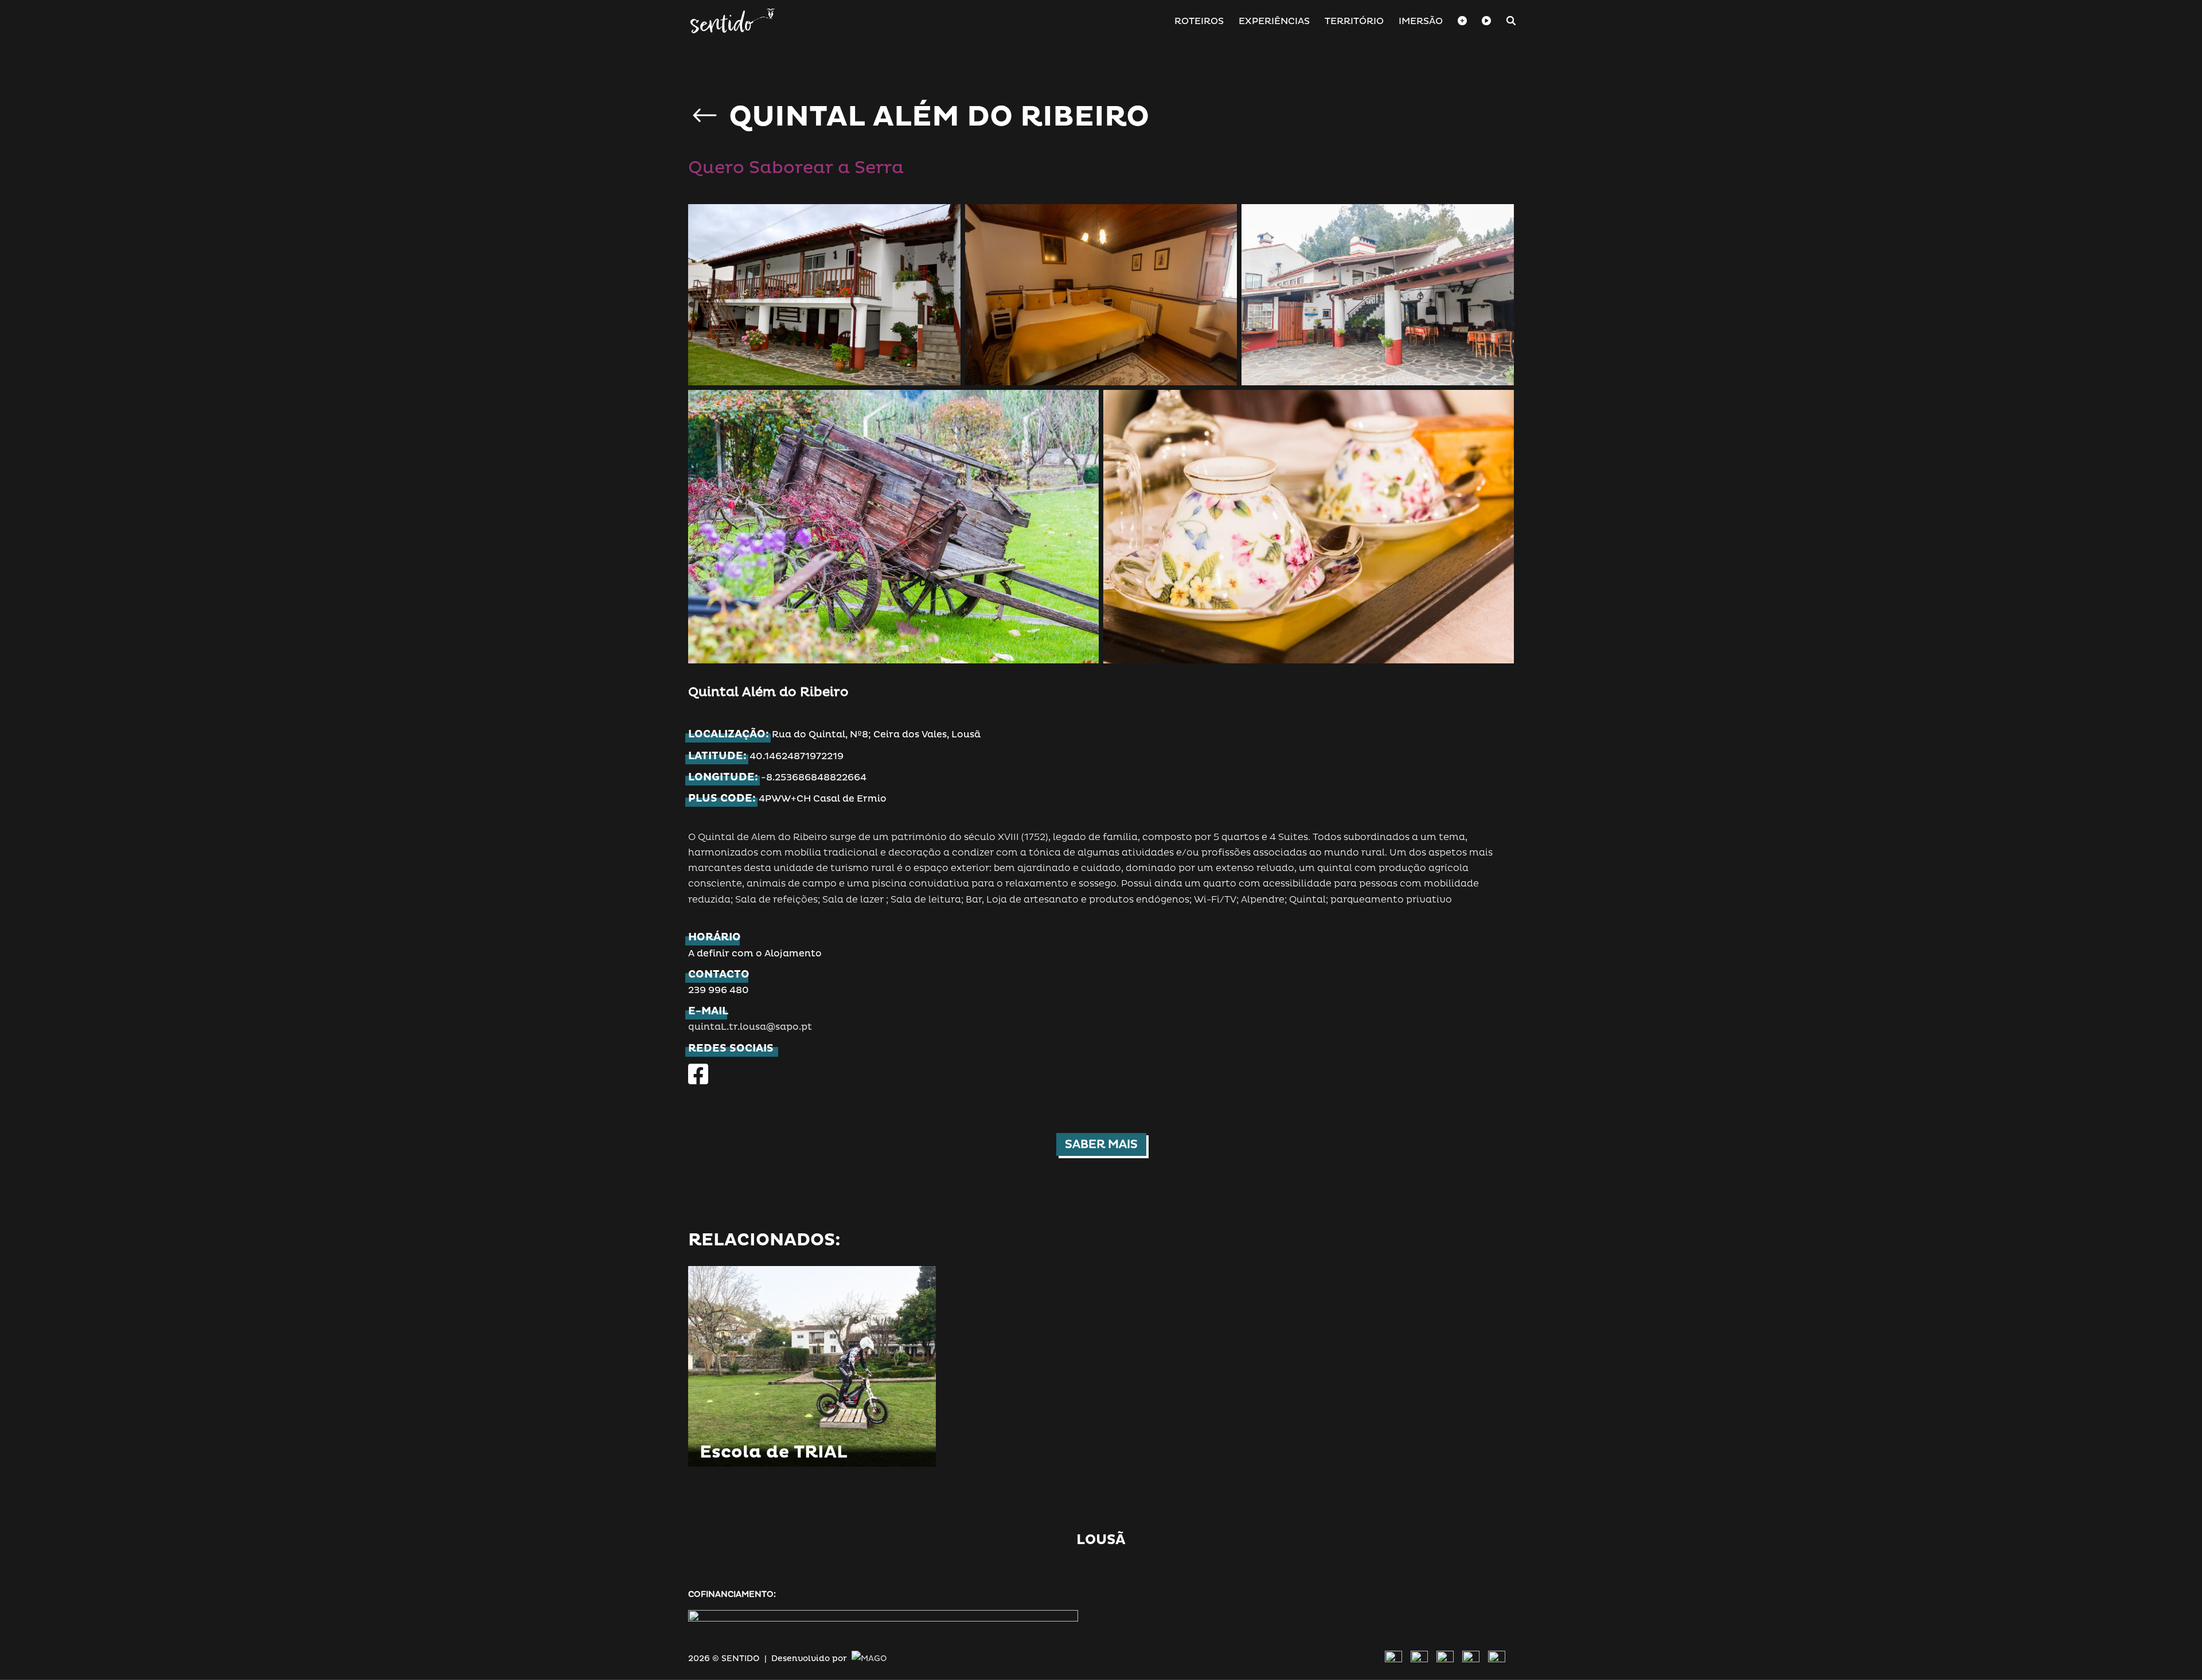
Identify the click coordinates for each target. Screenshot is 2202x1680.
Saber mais (1101, 1144)
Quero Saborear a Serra (796, 168)
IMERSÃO (1421, 22)
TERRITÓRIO (1354, 22)
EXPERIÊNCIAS (1274, 22)
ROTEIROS (1199, 22)
